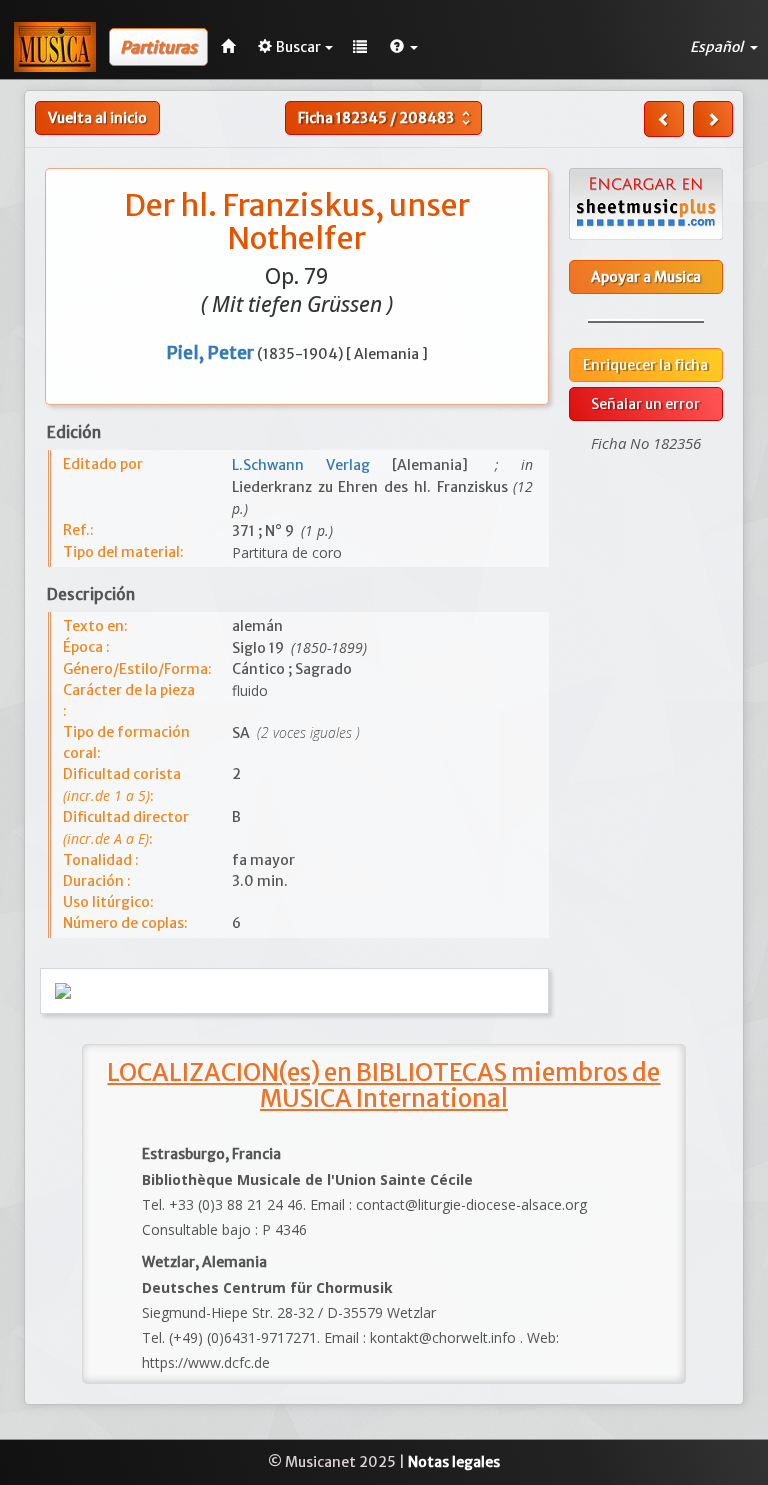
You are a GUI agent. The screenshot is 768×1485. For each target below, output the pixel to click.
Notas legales (454, 1462)
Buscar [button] (298, 47)
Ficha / (386, 118)
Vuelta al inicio (97, 118)
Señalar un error (645, 404)
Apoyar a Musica (646, 277)
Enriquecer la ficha (645, 365)
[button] (404, 47)
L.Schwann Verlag (312, 465)
